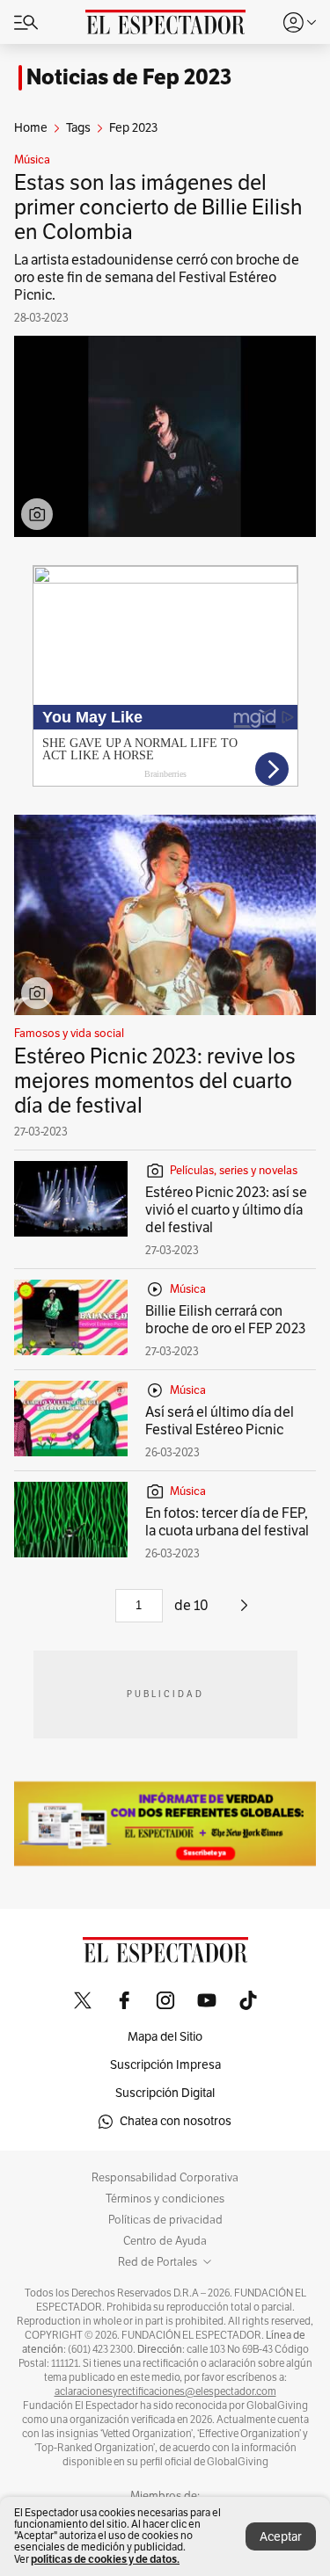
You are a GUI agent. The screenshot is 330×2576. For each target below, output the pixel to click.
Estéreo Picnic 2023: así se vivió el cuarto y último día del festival (226, 1210)
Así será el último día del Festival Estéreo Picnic (220, 1421)
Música (32, 160)
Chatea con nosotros (176, 2121)
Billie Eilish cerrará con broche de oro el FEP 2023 (225, 1320)
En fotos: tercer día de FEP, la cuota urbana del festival (227, 1522)
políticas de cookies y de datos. (105, 2559)
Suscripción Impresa (165, 2065)
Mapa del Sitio (165, 2037)
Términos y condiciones (165, 2199)
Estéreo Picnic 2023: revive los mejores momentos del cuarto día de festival (155, 1081)
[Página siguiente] (244, 1612)
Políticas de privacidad (165, 2220)
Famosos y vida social (69, 1034)
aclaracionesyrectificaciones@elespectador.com (165, 2391)
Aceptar (281, 2537)
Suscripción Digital (165, 2093)
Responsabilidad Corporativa (165, 2178)
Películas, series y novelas (234, 1171)
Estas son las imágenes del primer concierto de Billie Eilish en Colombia (158, 207)
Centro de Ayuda (165, 2241)
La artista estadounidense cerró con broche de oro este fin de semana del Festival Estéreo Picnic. (157, 278)
